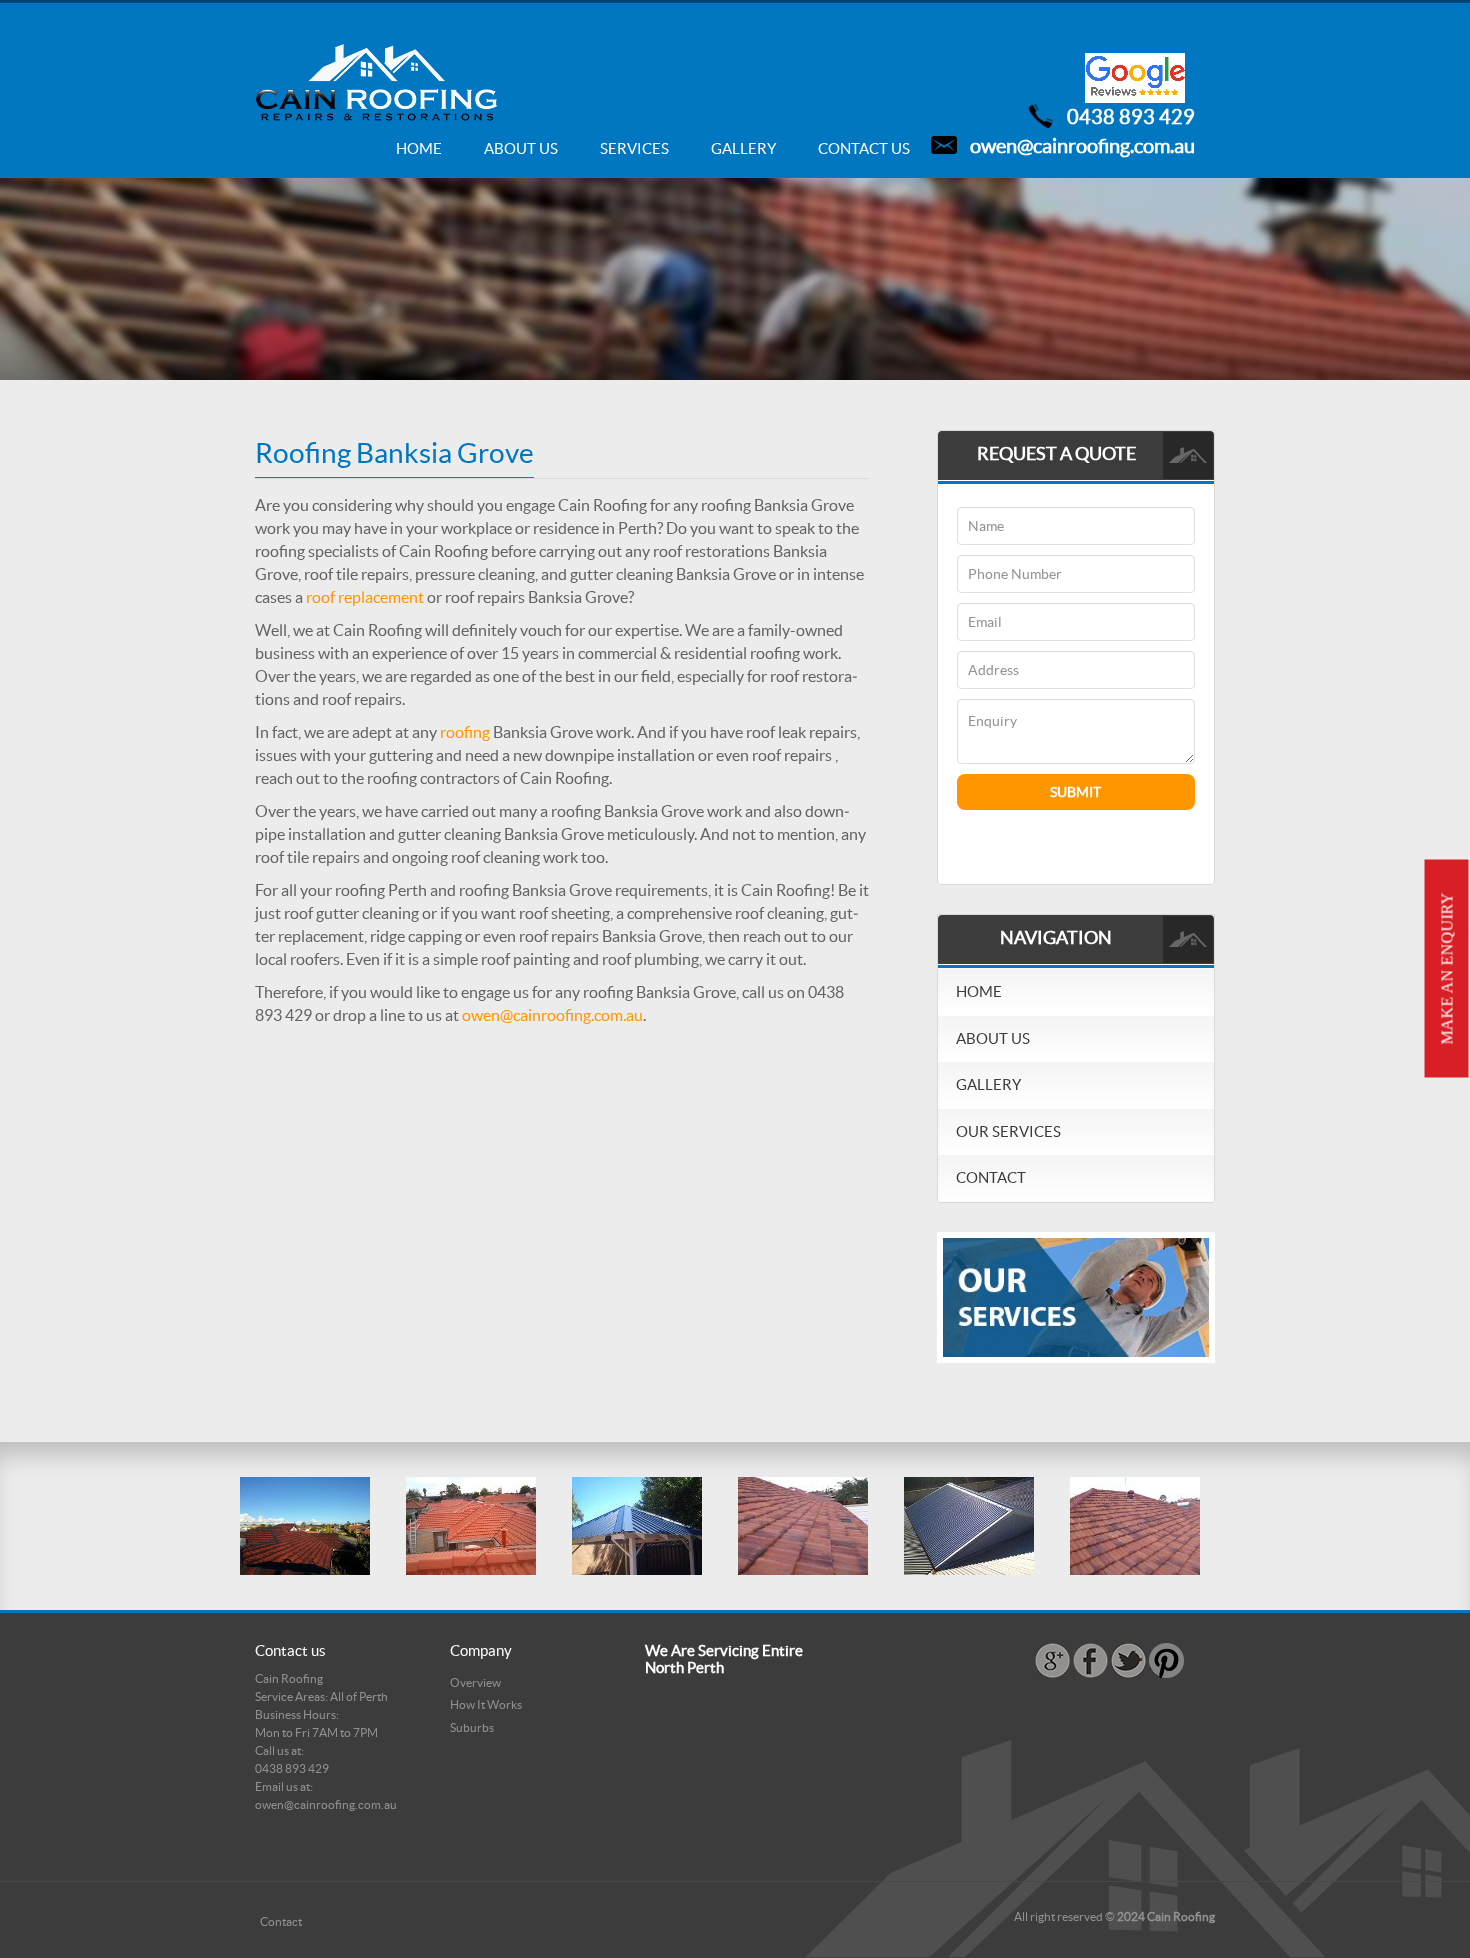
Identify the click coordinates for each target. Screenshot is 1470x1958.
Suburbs (472, 1727)
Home (419, 148)
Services (634, 148)
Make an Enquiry (1447, 969)
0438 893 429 (1131, 117)
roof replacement (365, 597)
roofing (465, 732)
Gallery (743, 148)
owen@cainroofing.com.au (1082, 146)
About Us (521, 148)
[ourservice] (1076, 1296)
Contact (991, 1177)
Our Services (1008, 1131)
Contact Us (864, 148)
